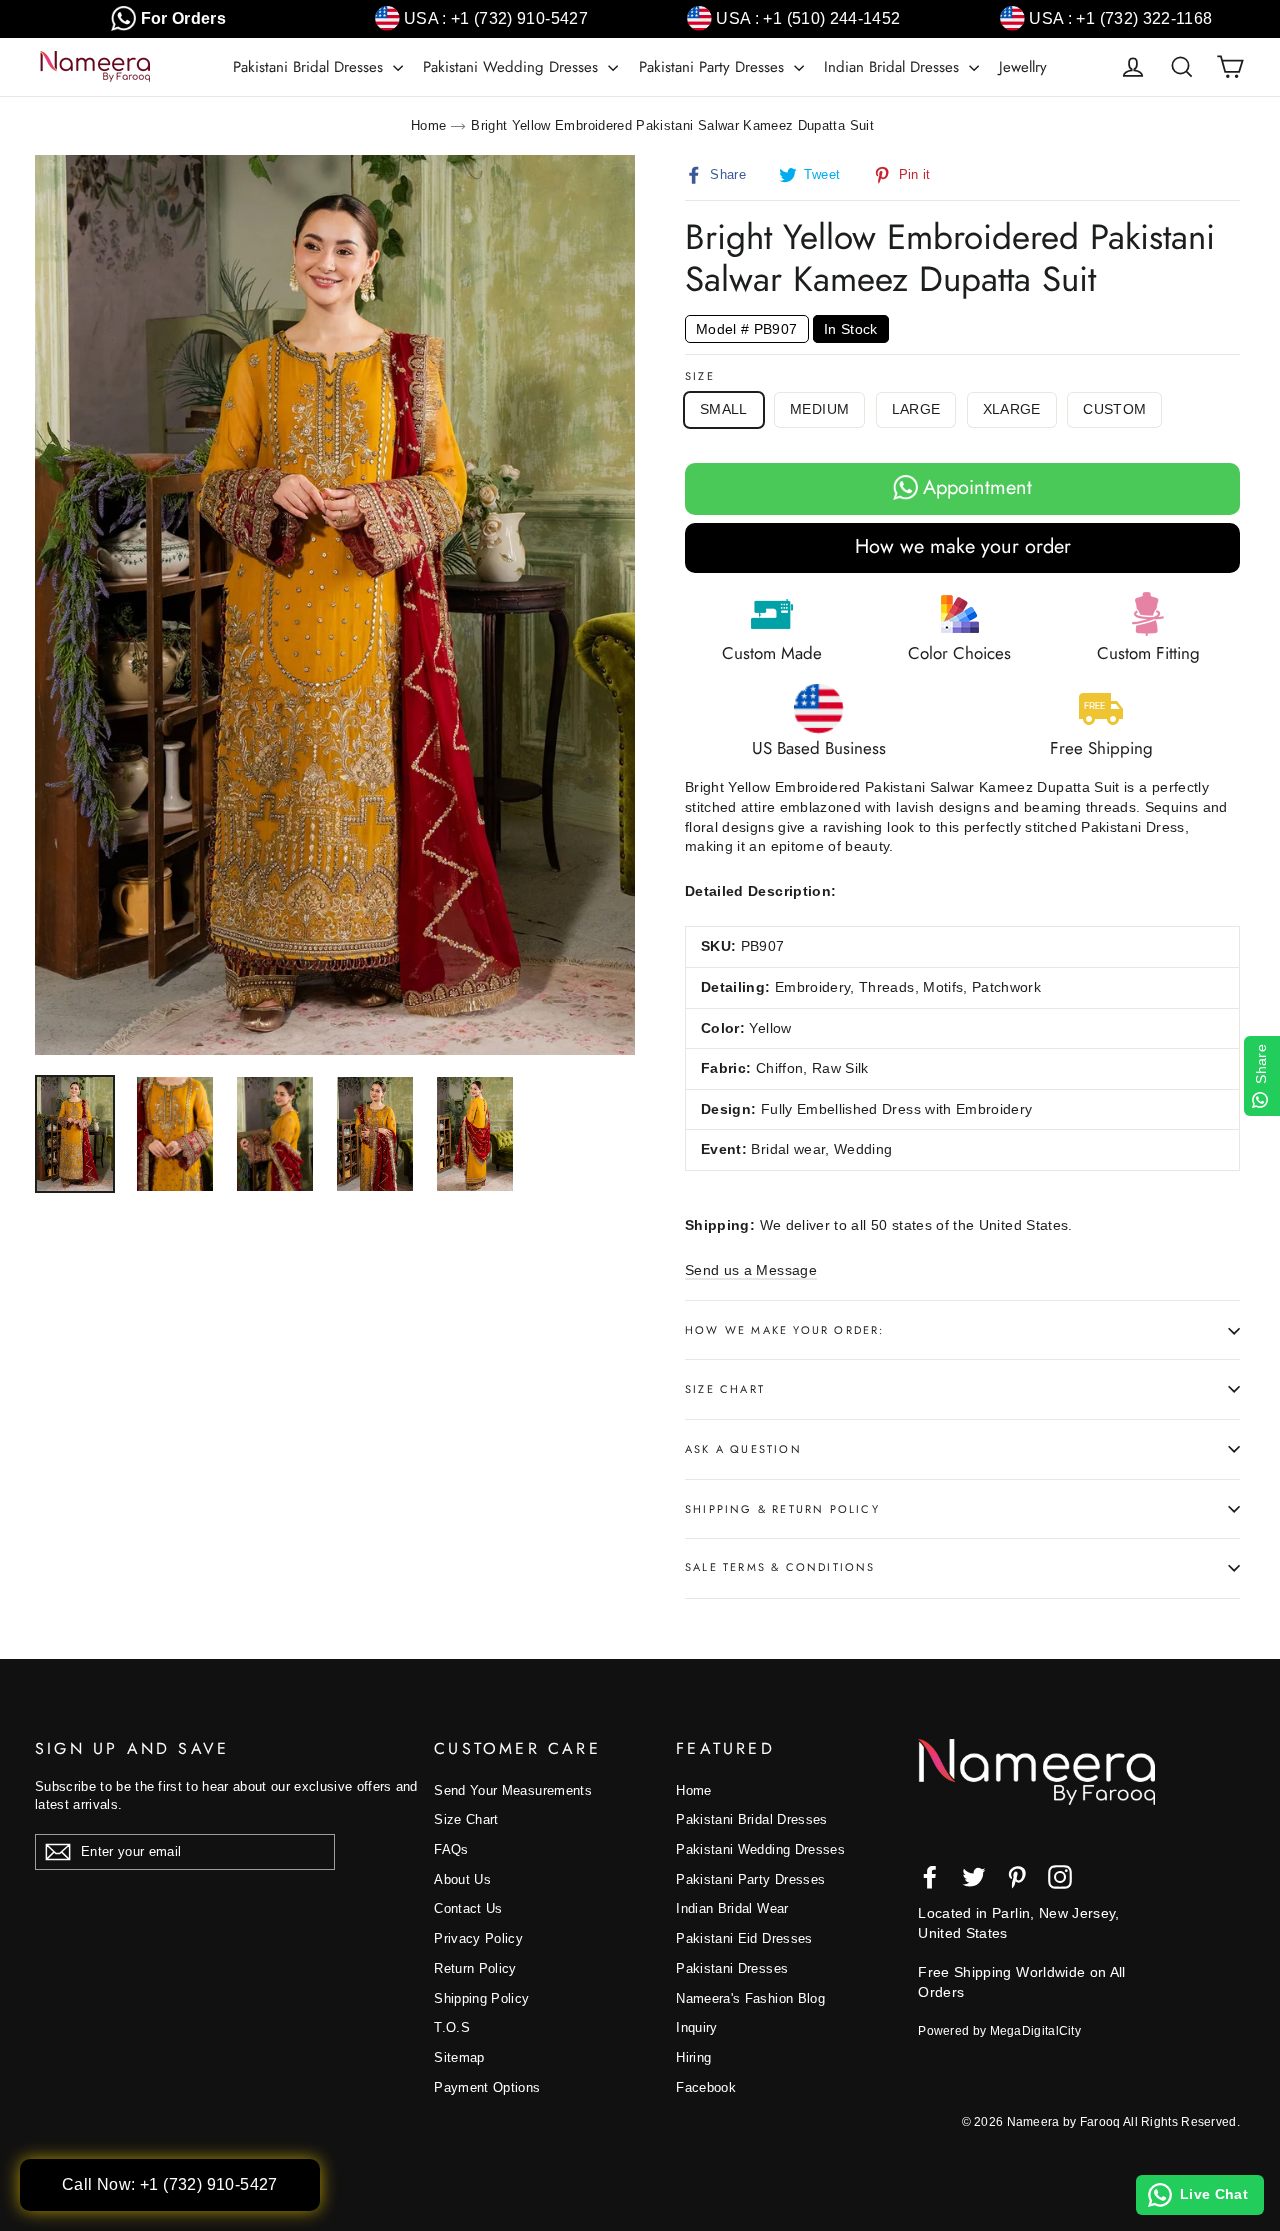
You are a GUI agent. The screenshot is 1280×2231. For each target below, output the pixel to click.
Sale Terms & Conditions (780, 1567)
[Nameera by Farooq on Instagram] (1060, 1877)
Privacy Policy (478, 1938)
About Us (462, 1879)
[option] (335, 605)
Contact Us (468, 1908)
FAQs (451, 1849)
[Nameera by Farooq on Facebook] (930, 1877)
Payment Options (487, 2087)
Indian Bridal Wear (732, 1908)
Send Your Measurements (513, 1790)
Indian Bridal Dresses (894, 67)
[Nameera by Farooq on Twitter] (974, 1877)
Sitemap (459, 2057)
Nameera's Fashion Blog (750, 1998)
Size (700, 376)
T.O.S (452, 2027)
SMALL (724, 409)
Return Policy (475, 1968)
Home (428, 125)
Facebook (706, 2087)
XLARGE (1012, 409)
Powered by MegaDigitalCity (999, 2031)
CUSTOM (1114, 409)
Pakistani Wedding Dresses (513, 67)
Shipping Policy (481, 1998)
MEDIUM (819, 409)
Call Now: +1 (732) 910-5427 (170, 2184)
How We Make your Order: (785, 1330)
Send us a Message (751, 1270)
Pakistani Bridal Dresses (310, 67)
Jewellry (1023, 67)
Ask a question (743, 1449)
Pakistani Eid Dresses (744, 1938)
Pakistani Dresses (732, 1968)
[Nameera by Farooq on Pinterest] (1017, 1877)
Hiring (693, 2057)
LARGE (916, 409)
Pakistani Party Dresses (714, 67)
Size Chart (725, 1389)
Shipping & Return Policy (782, 1509)
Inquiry (696, 2027)
